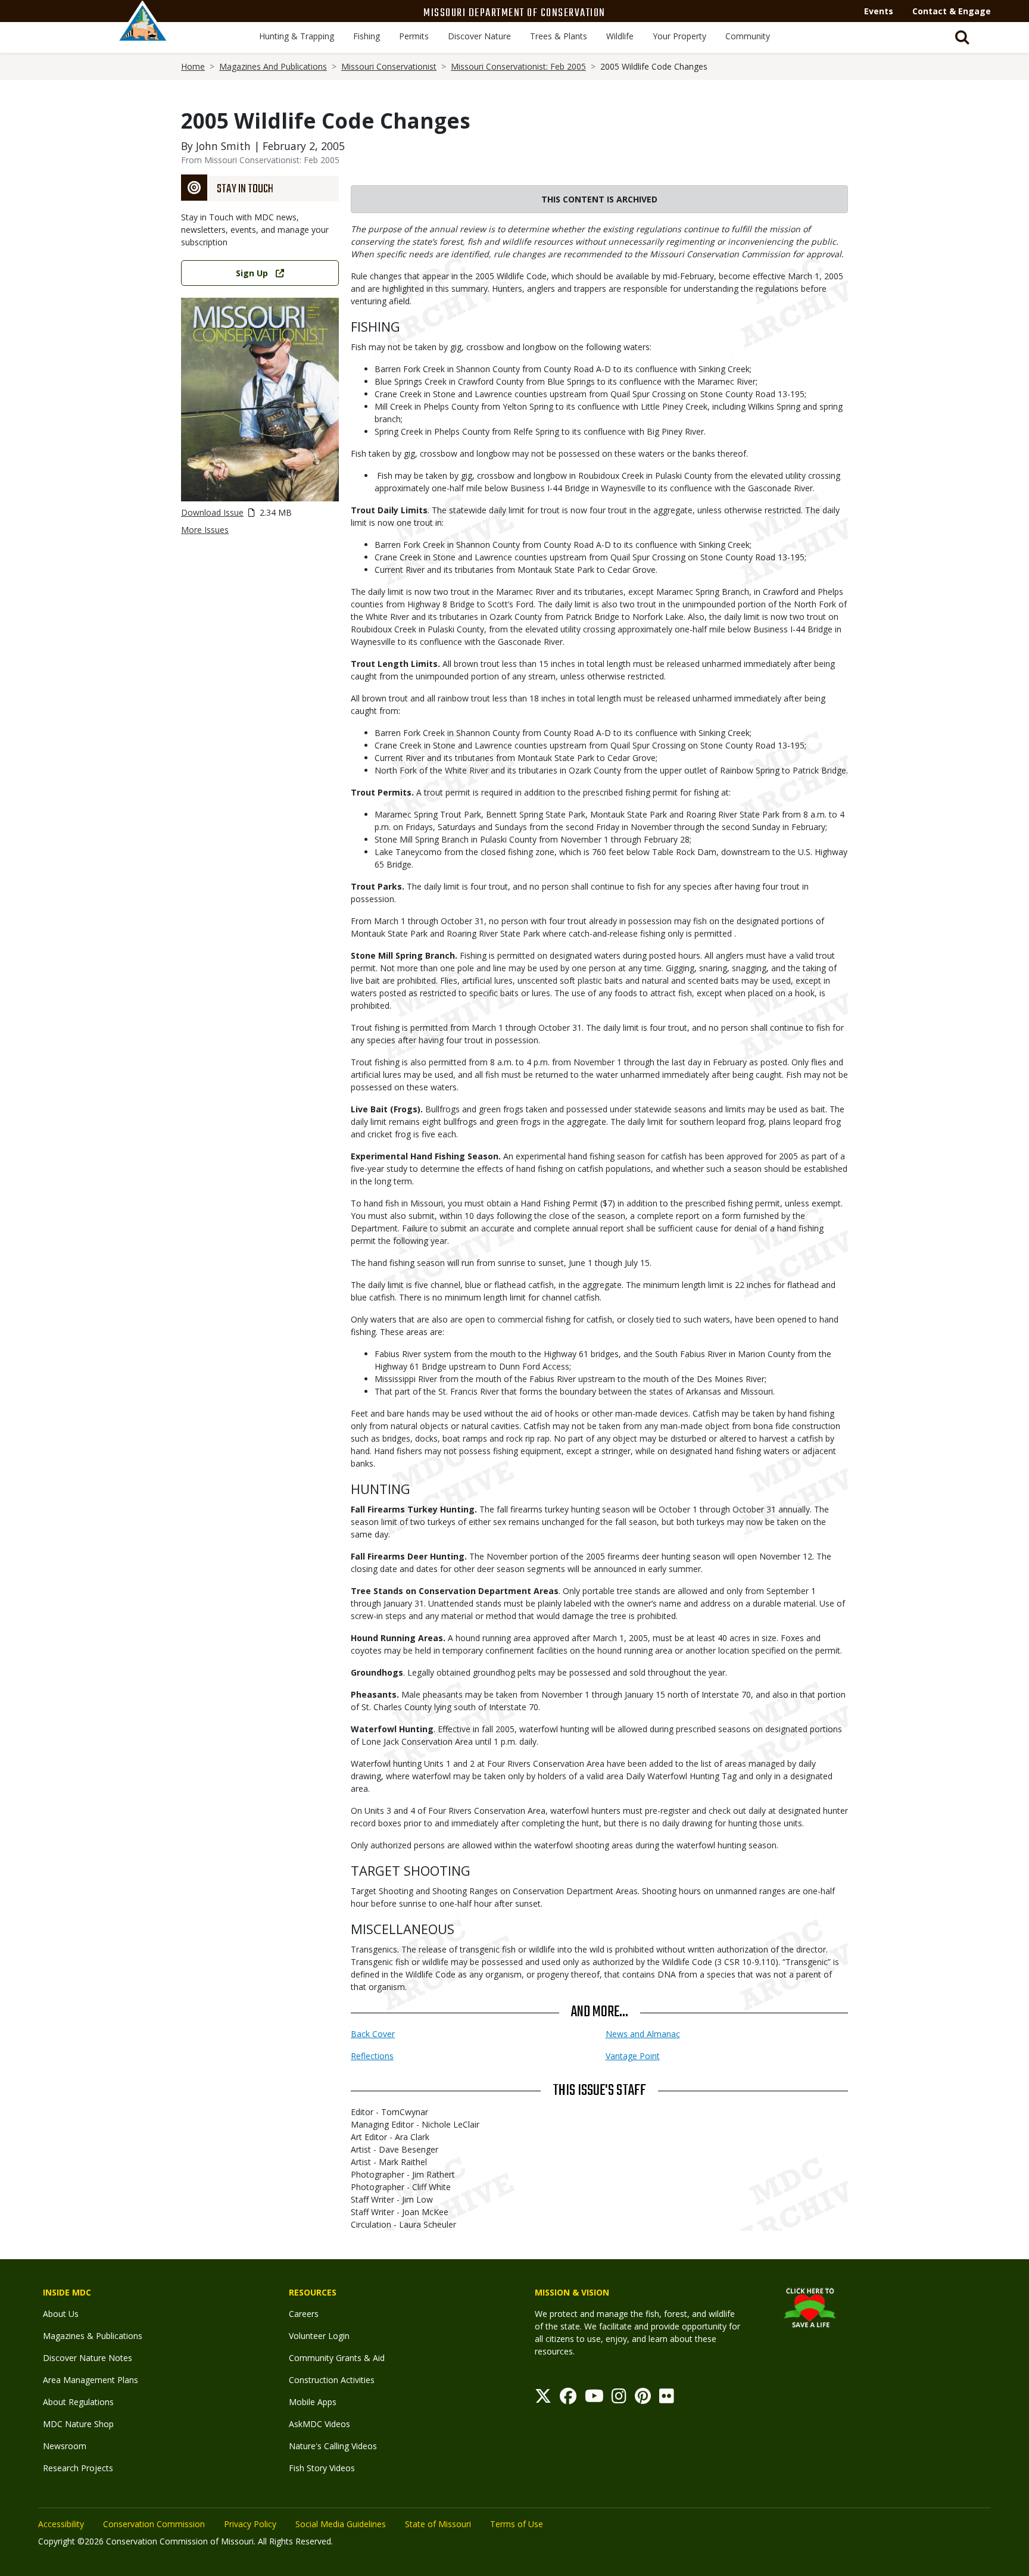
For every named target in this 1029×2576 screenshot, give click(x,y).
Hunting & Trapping (297, 36)
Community (748, 36)
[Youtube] (594, 2399)
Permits (414, 36)
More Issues (205, 530)
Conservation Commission (154, 2524)
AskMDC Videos (319, 2424)
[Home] (143, 34)
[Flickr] (667, 2399)
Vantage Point (633, 2056)
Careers (304, 2314)
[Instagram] (619, 2399)
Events (879, 11)
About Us (61, 2314)
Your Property (679, 36)
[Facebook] (568, 2399)
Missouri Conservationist (389, 66)
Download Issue (212, 512)
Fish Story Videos (322, 2468)
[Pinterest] (643, 2399)
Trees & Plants (559, 36)
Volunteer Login (319, 2336)
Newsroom (65, 2446)
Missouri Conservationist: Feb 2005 (518, 66)
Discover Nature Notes (88, 2358)
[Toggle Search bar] (962, 38)
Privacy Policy (250, 2524)
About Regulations (78, 2402)
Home (193, 66)
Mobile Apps (313, 2402)
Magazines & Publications (93, 2336)
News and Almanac (643, 2034)
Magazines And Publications (273, 66)
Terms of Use (517, 2524)
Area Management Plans (91, 2380)
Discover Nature (479, 36)
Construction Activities (332, 2380)
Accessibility (61, 2524)
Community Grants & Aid (337, 2358)
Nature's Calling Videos (333, 2446)
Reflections (372, 2056)
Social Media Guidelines (341, 2524)
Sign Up (252, 273)
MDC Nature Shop (78, 2424)
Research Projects (78, 2468)
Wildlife (620, 36)
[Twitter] (543, 2399)
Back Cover (373, 2034)
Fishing (367, 36)
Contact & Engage (952, 11)
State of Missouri (438, 2524)
